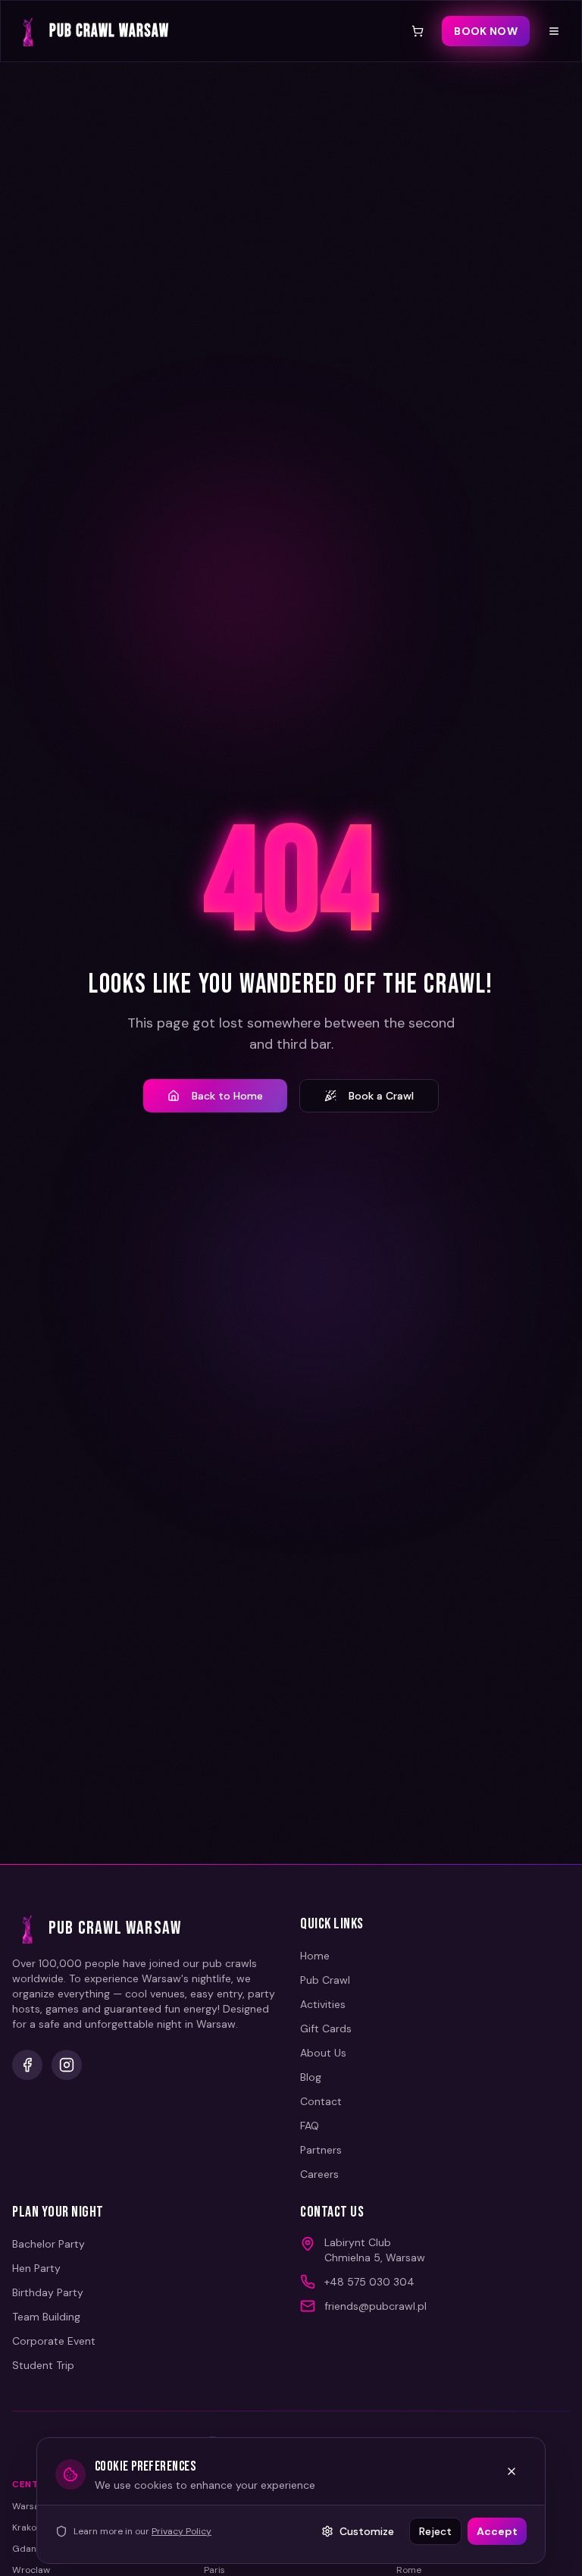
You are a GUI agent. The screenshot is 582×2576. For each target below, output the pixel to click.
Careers (319, 2174)
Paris (214, 2570)
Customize (367, 2531)
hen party (36, 2268)
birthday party (48, 2292)
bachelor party (48, 2244)
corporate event (54, 2341)
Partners (321, 2150)
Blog (311, 2077)
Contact (321, 2101)
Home (315, 1956)
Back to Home (227, 1096)
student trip (43, 2365)
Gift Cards (326, 2028)
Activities (323, 2004)
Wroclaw (31, 2570)
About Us (323, 2053)
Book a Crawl (381, 1096)
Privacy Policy (181, 2531)
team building (46, 2317)
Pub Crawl (325, 1980)
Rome (409, 2570)
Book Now (486, 31)
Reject (435, 2531)
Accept (497, 2531)
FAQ (310, 2126)
